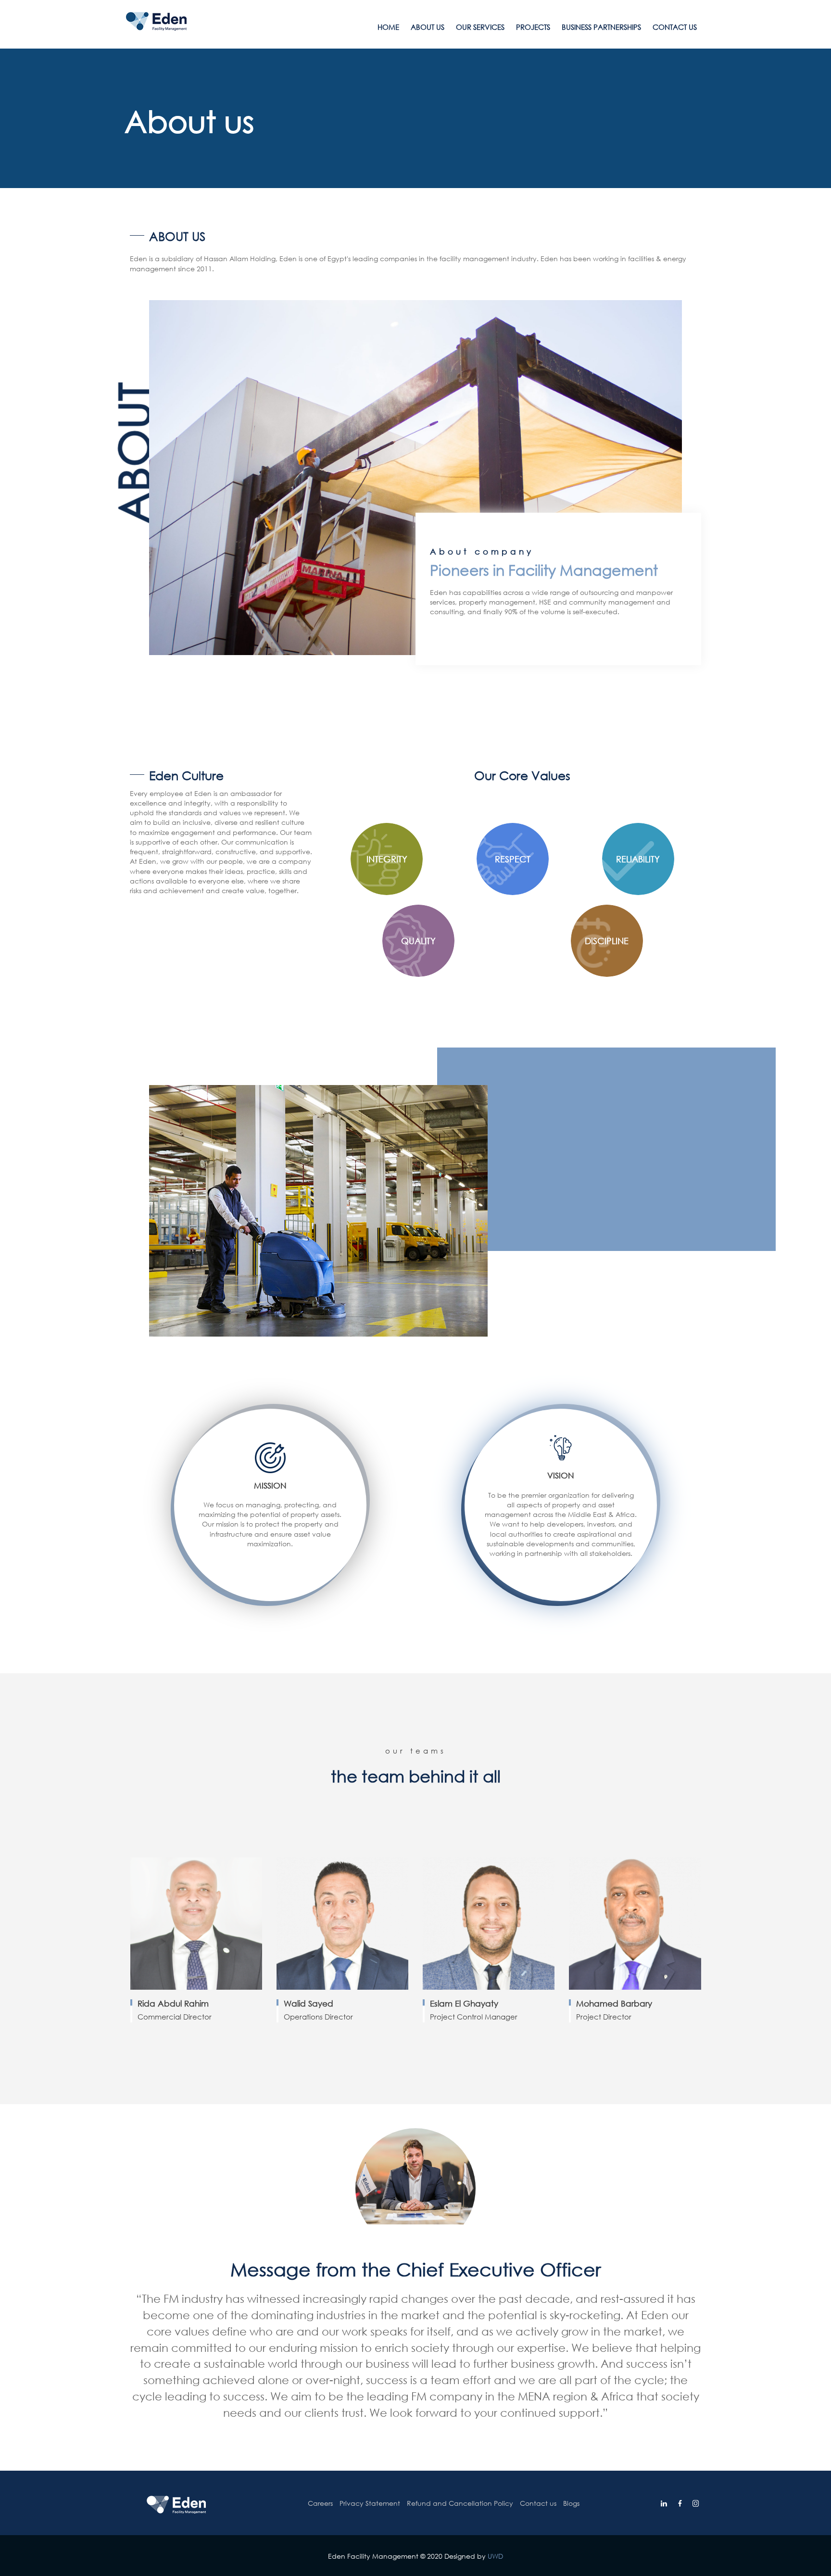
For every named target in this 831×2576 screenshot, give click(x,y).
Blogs (571, 2503)
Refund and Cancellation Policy (460, 2503)
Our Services (480, 27)
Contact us (675, 27)
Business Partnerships (601, 27)
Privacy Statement (370, 2503)
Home (388, 27)
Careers (320, 2503)
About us (428, 27)
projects (533, 27)
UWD (495, 2556)
